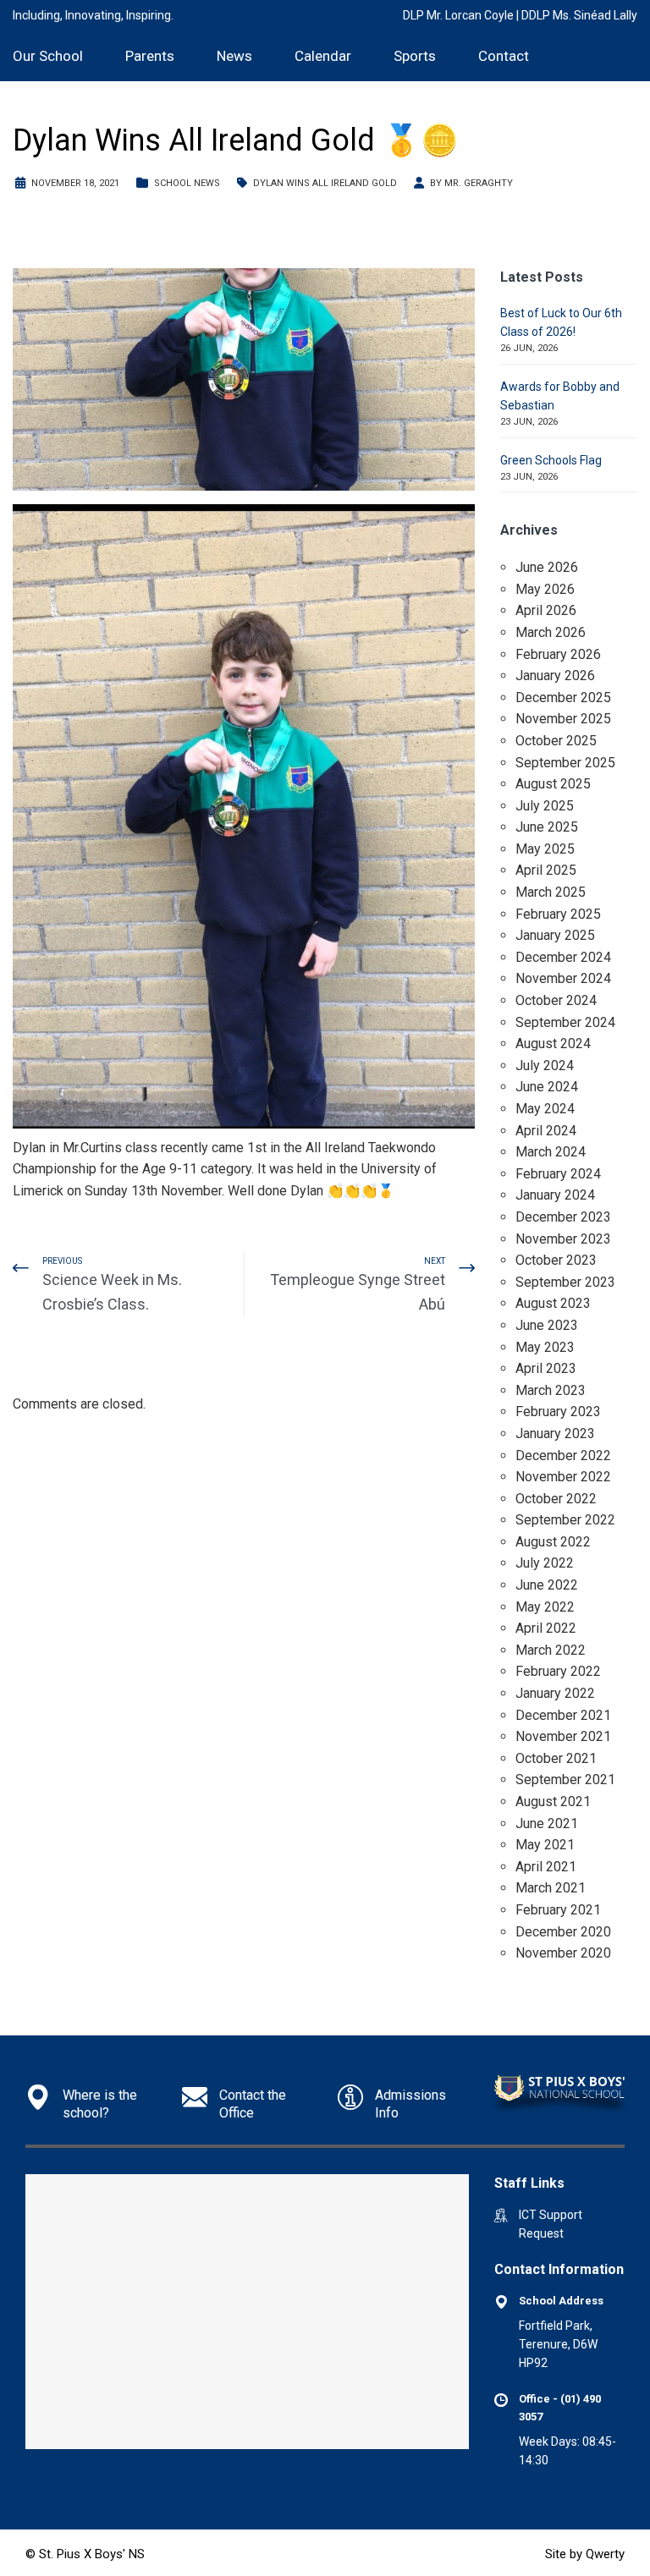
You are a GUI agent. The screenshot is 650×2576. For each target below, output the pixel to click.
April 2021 (546, 1867)
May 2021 (545, 1845)
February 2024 (558, 1174)
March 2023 (551, 1390)
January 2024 (555, 1195)
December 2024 (563, 957)
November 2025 (563, 719)
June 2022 (547, 1585)
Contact (504, 56)
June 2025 (547, 827)
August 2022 (553, 1542)
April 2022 (546, 1628)
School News (187, 183)
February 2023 (558, 1412)
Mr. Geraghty (479, 183)
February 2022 (558, 1671)
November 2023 (563, 1239)
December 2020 (563, 1932)
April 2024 (546, 1131)
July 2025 (545, 806)
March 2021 (551, 1888)
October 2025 (556, 741)
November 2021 (563, 1736)
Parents (150, 56)
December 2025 (563, 698)
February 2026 (558, 654)
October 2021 (556, 1758)
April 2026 (546, 610)
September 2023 (565, 1282)
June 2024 (547, 1087)
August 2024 (553, 1044)
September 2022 (565, 1520)
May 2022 (545, 1607)
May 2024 (545, 1109)
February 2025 (558, 914)
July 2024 (545, 1066)
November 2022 (563, 1477)
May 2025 (545, 849)
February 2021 (558, 1910)
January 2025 (555, 935)
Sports (415, 56)
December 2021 (563, 1715)
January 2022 (555, 1693)
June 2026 (547, 567)
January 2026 (555, 676)
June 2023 (547, 1325)
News (234, 56)
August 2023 (553, 1303)
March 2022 (551, 1650)
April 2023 (546, 1368)
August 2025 (553, 784)
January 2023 (555, 1434)
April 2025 (546, 870)
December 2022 (563, 1456)
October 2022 (556, 1499)
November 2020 (563, 1953)
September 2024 (565, 1022)
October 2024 (556, 1000)
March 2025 (551, 892)
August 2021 (553, 1802)
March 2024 (551, 1152)
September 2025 (565, 763)
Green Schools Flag (551, 460)
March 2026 (551, 632)
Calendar (323, 56)
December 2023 (563, 1217)
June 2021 (547, 1824)
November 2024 (563, 978)
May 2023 (545, 1347)
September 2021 (565, 1780)
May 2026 (545, 589)
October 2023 (556, 1260)
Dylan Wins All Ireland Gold (325, 183)
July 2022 (545, 1563)
